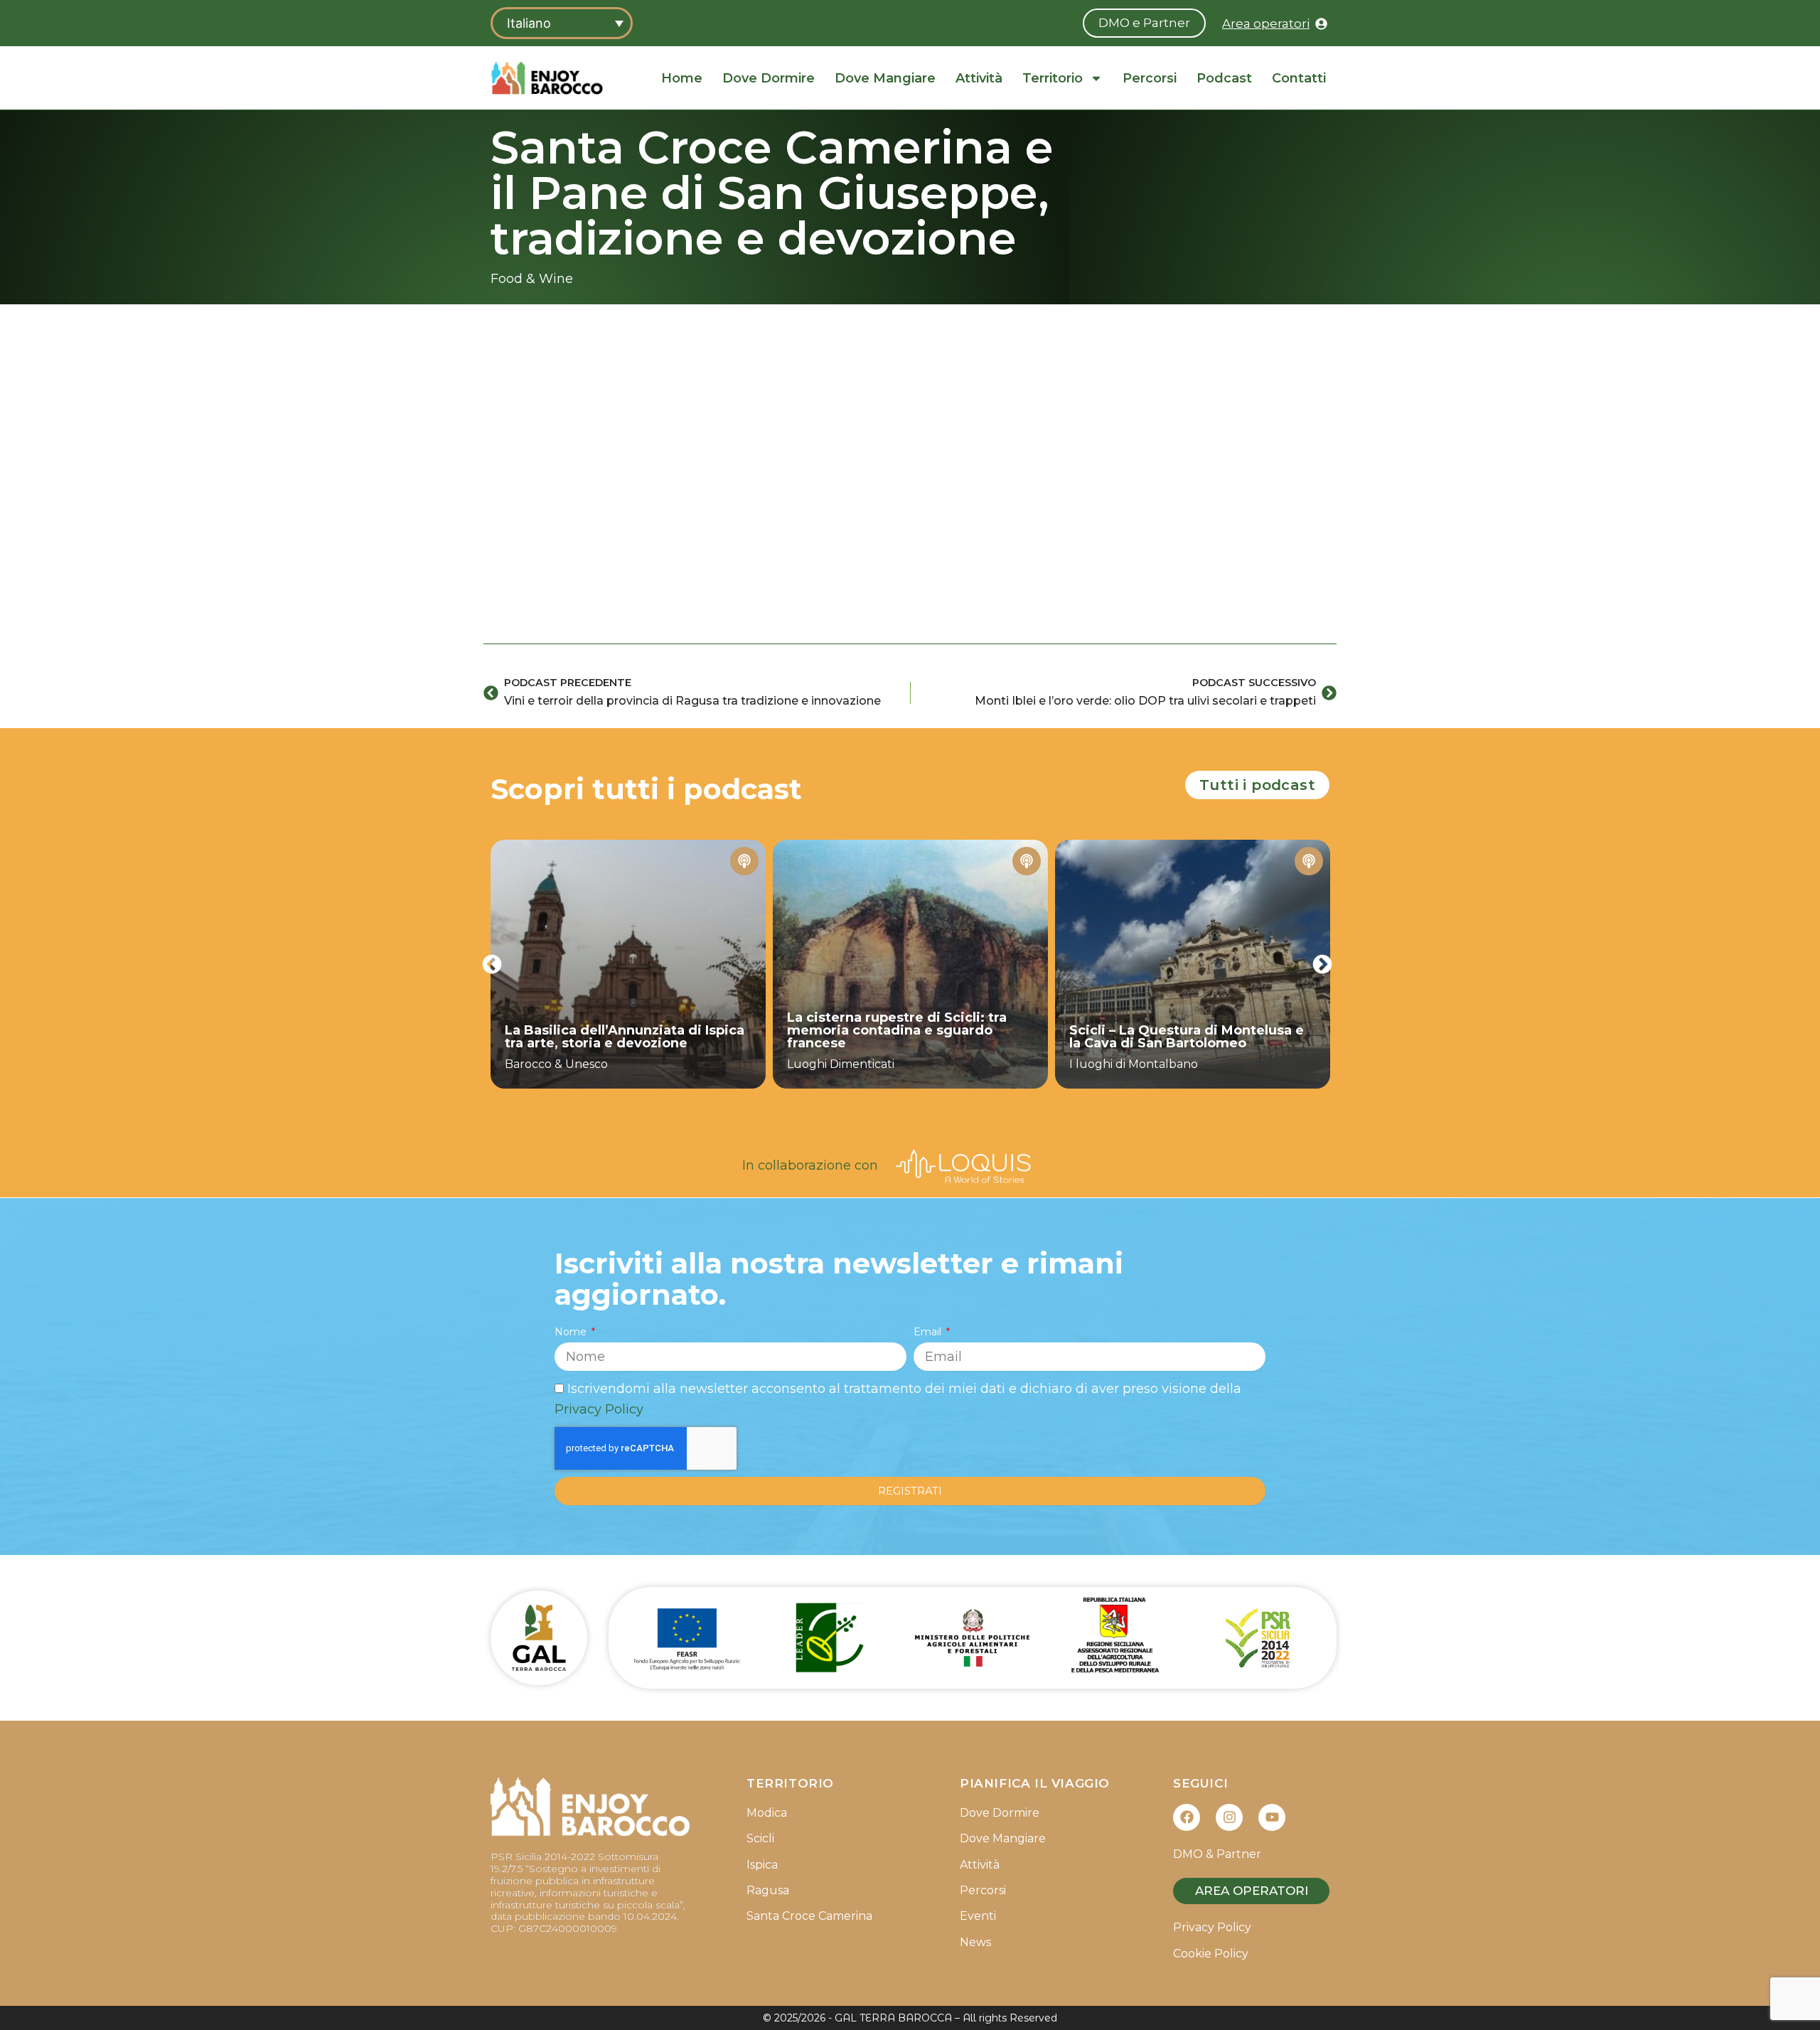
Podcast (1224, 78)
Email (929, 1332)
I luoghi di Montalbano (1134, 1064)
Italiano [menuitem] (529, 23)
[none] (562, 23)
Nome (572, 1332)
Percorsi (1150, 78)
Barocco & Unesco (556, 1064)
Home (682, 78)
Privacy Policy (599, 1409)
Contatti (1299, 78)
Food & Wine (532, 279)
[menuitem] (562, 23)
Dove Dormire (769, 78)
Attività (979, 78)
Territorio (1053, 78)
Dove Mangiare (885, 78)
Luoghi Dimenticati (841, 1064)
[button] (492, 964)
